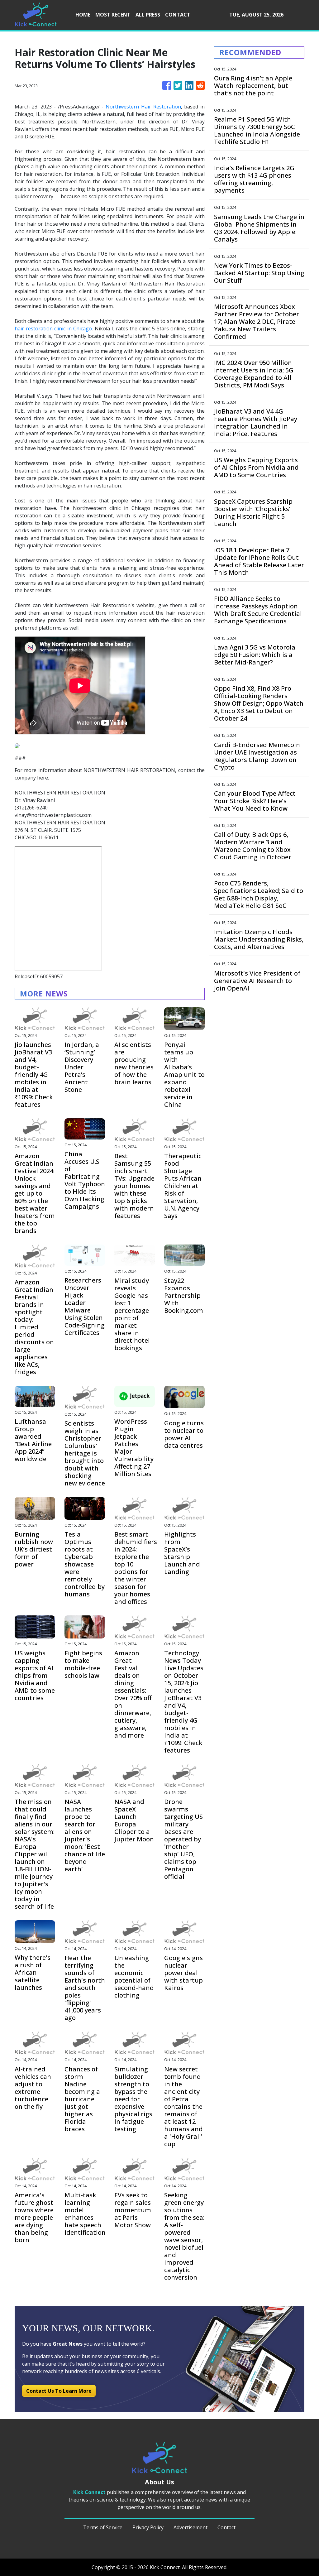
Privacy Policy (148, 2527)
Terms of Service (103, 2527)
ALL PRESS (148, 15)
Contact (226, 2527)
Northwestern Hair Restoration (143, 107)
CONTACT (178, 15)
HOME (83, 15)
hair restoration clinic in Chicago (53, 329)
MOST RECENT (113, 15)
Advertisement (190, 2527)
